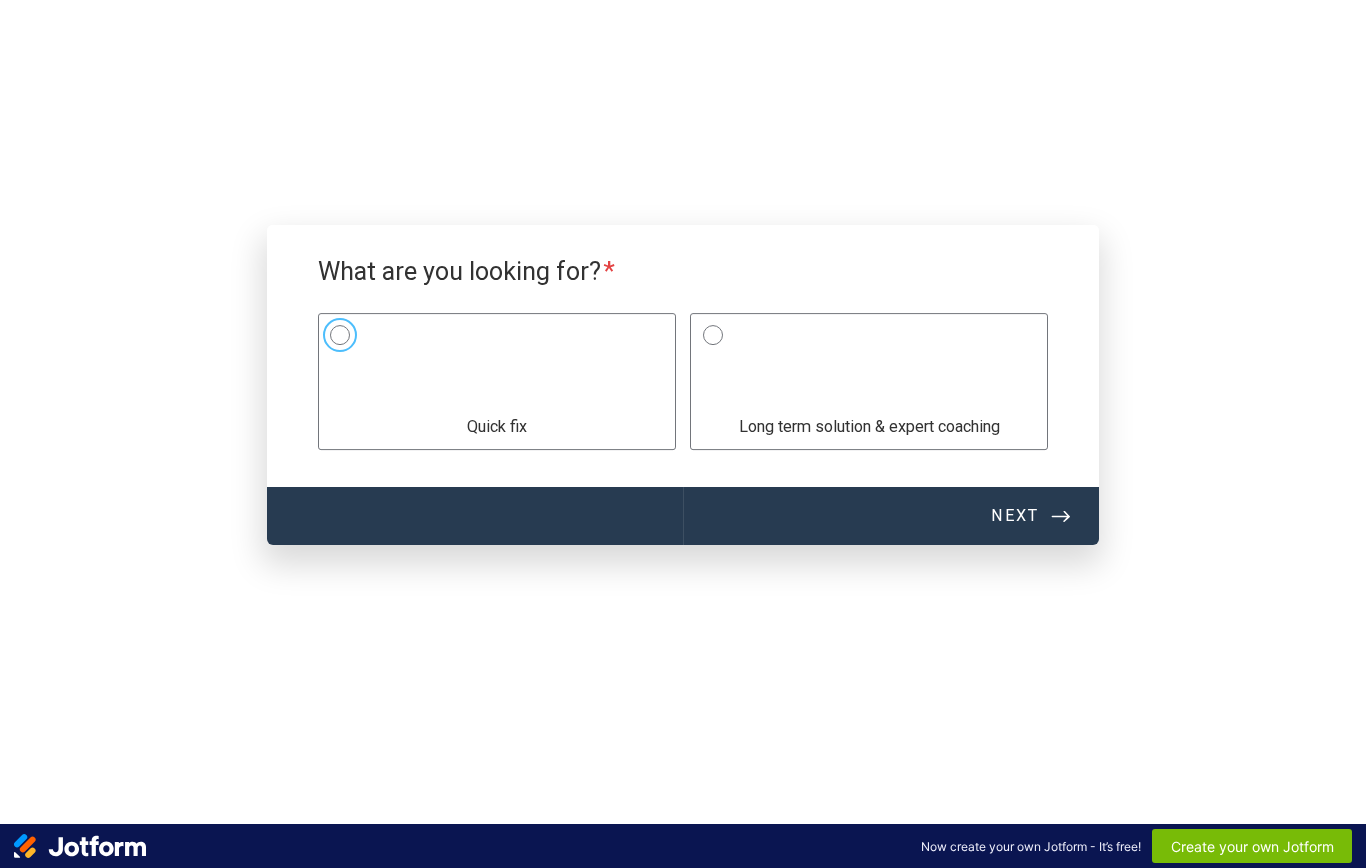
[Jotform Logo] (80, 846)
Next (1015, 515)
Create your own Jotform (1252, 846)
